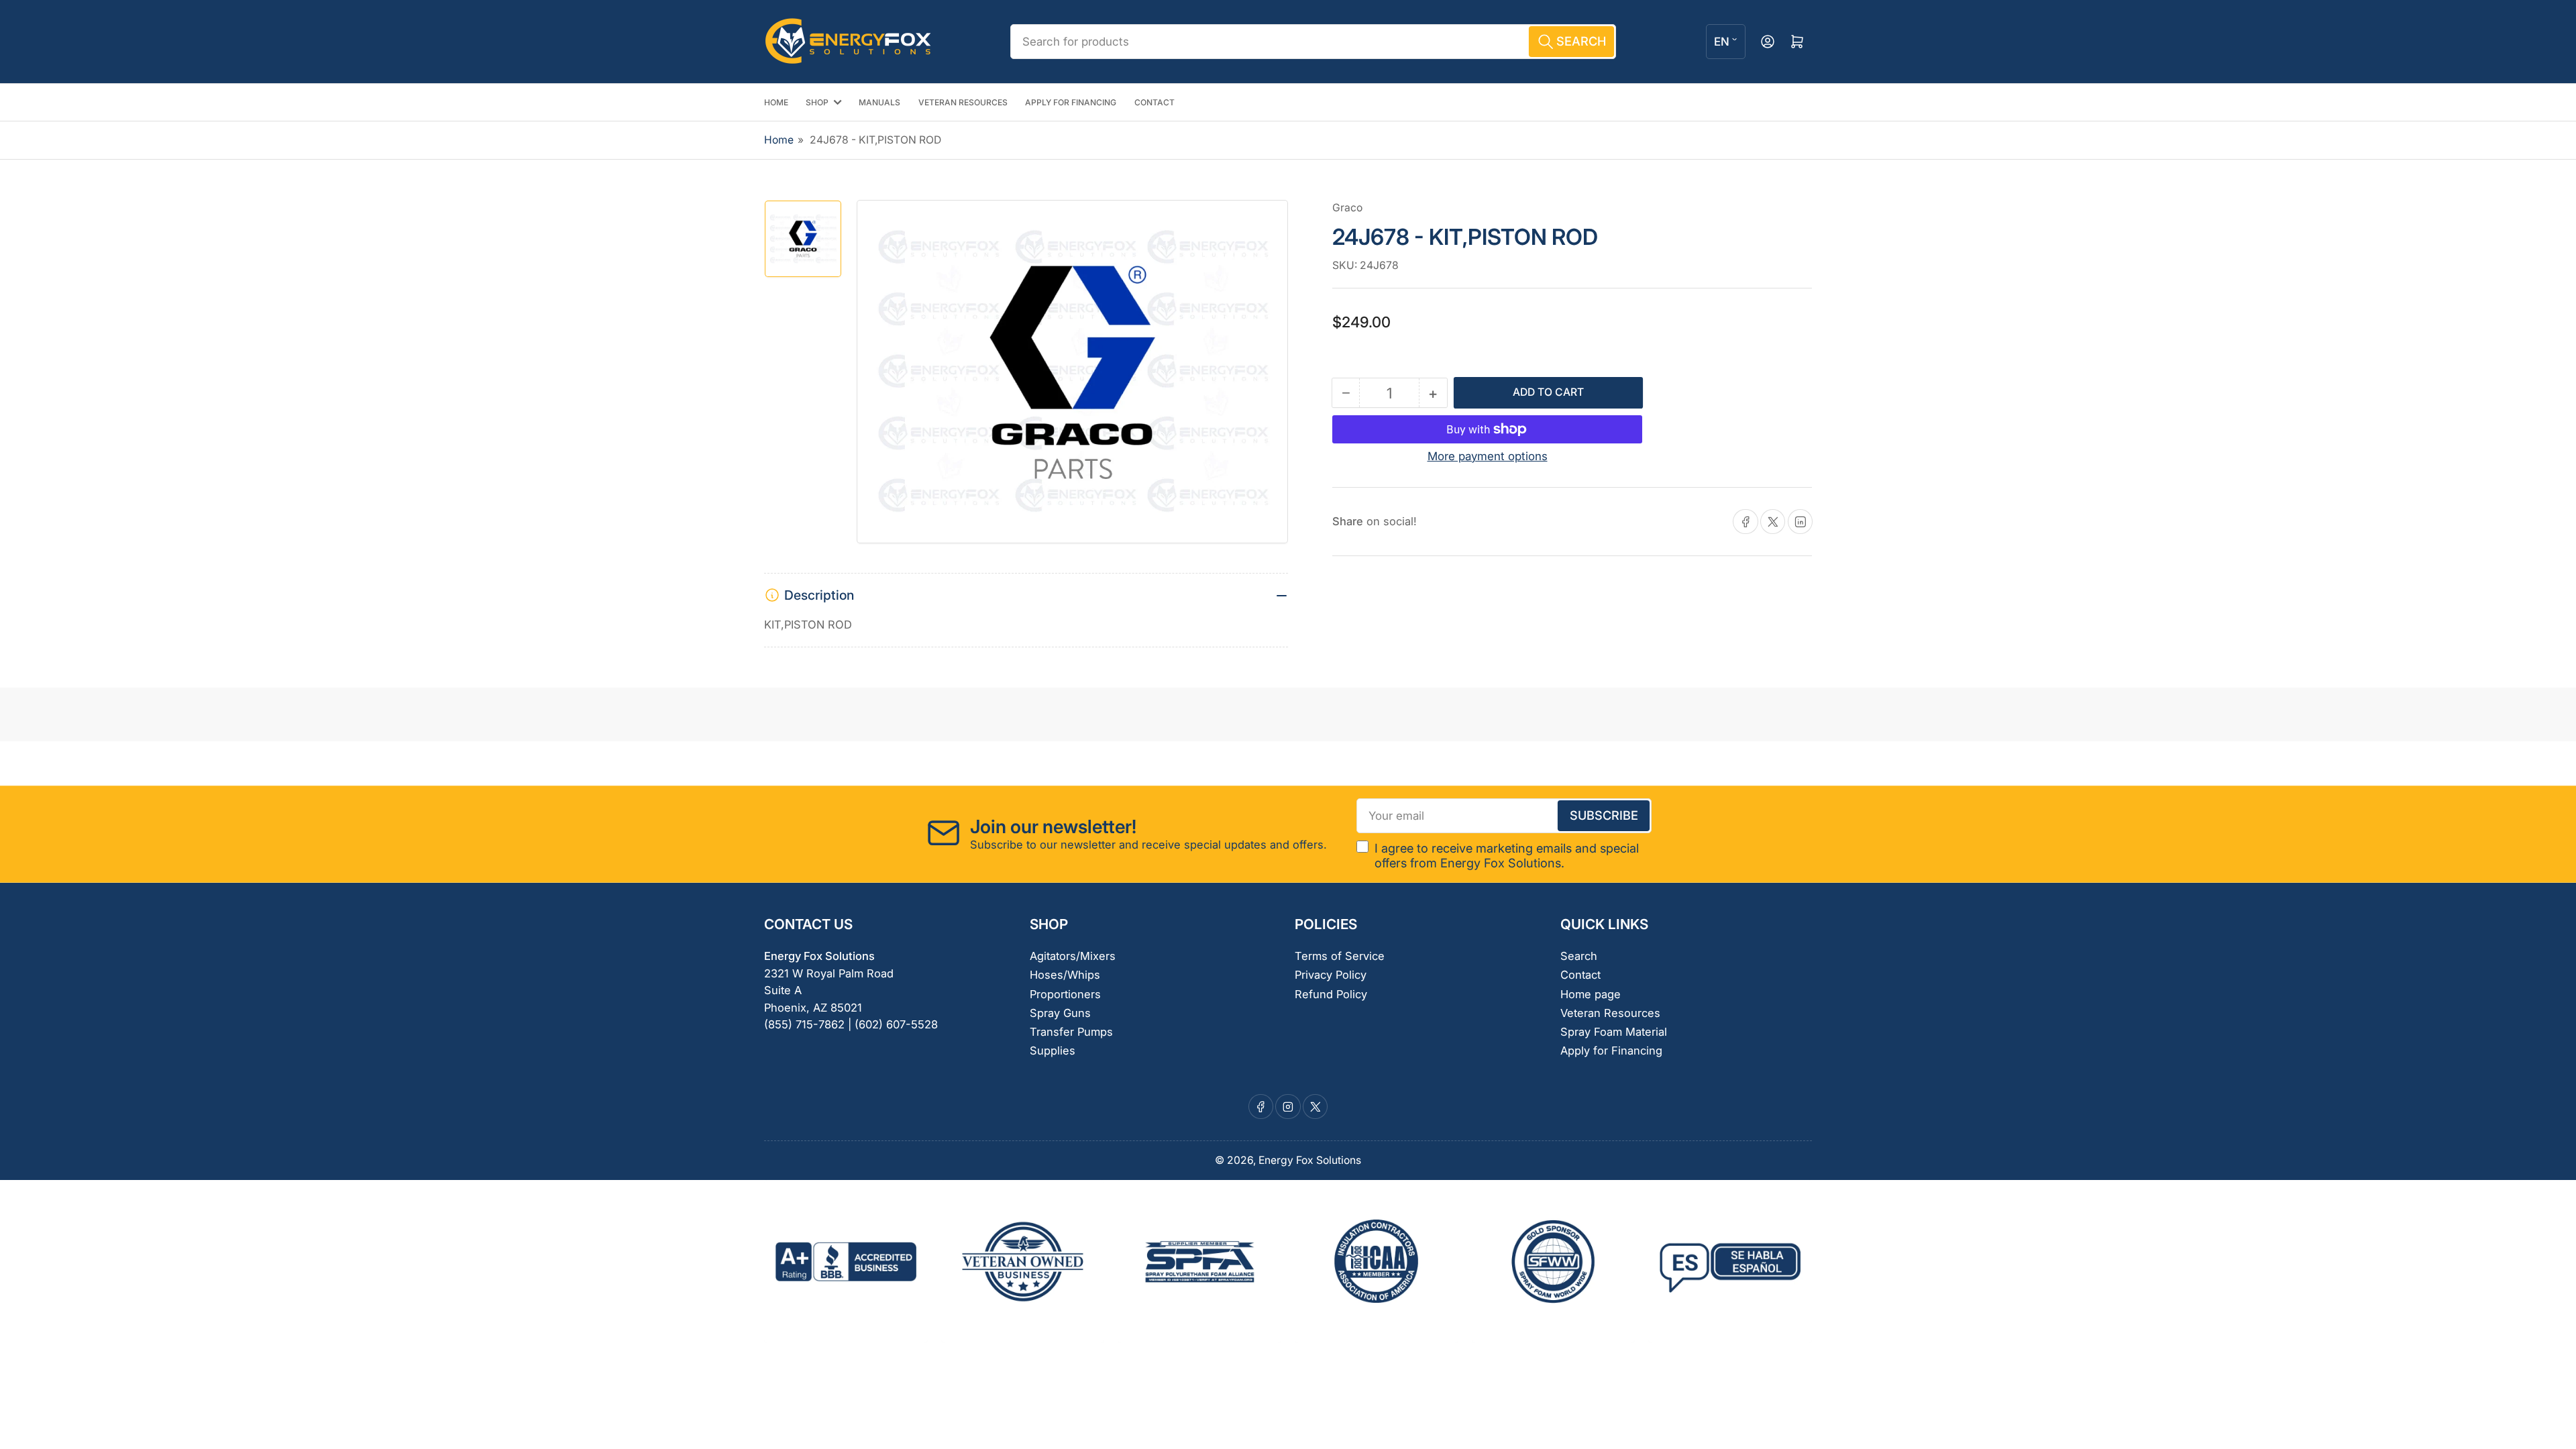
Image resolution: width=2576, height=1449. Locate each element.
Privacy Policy (1331, 975)
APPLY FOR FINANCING (1071, 102)
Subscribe (1604, 815)
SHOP (817, 102)
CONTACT (1155, 102)
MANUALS (879, 102)
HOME (776, 102)
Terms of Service (1340, 956)
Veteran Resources (1610, 1013)
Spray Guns (1060, 1013)
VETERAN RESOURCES (963, 102)
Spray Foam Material (1614, 1032)
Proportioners (1065, 994)
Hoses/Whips (1065, 975)
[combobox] (1313, 42)
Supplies (1053, 1051)
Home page (1591, 994)
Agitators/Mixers (1073, 956)
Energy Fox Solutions (1310, 1160)
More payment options (1488, 456)
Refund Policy (1331, 994)
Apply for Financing (1611, 1051)
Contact (1580, 975)
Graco (1347, 208)
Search (1579, 956)
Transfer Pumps (1071, 1032)
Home (779, 140)
